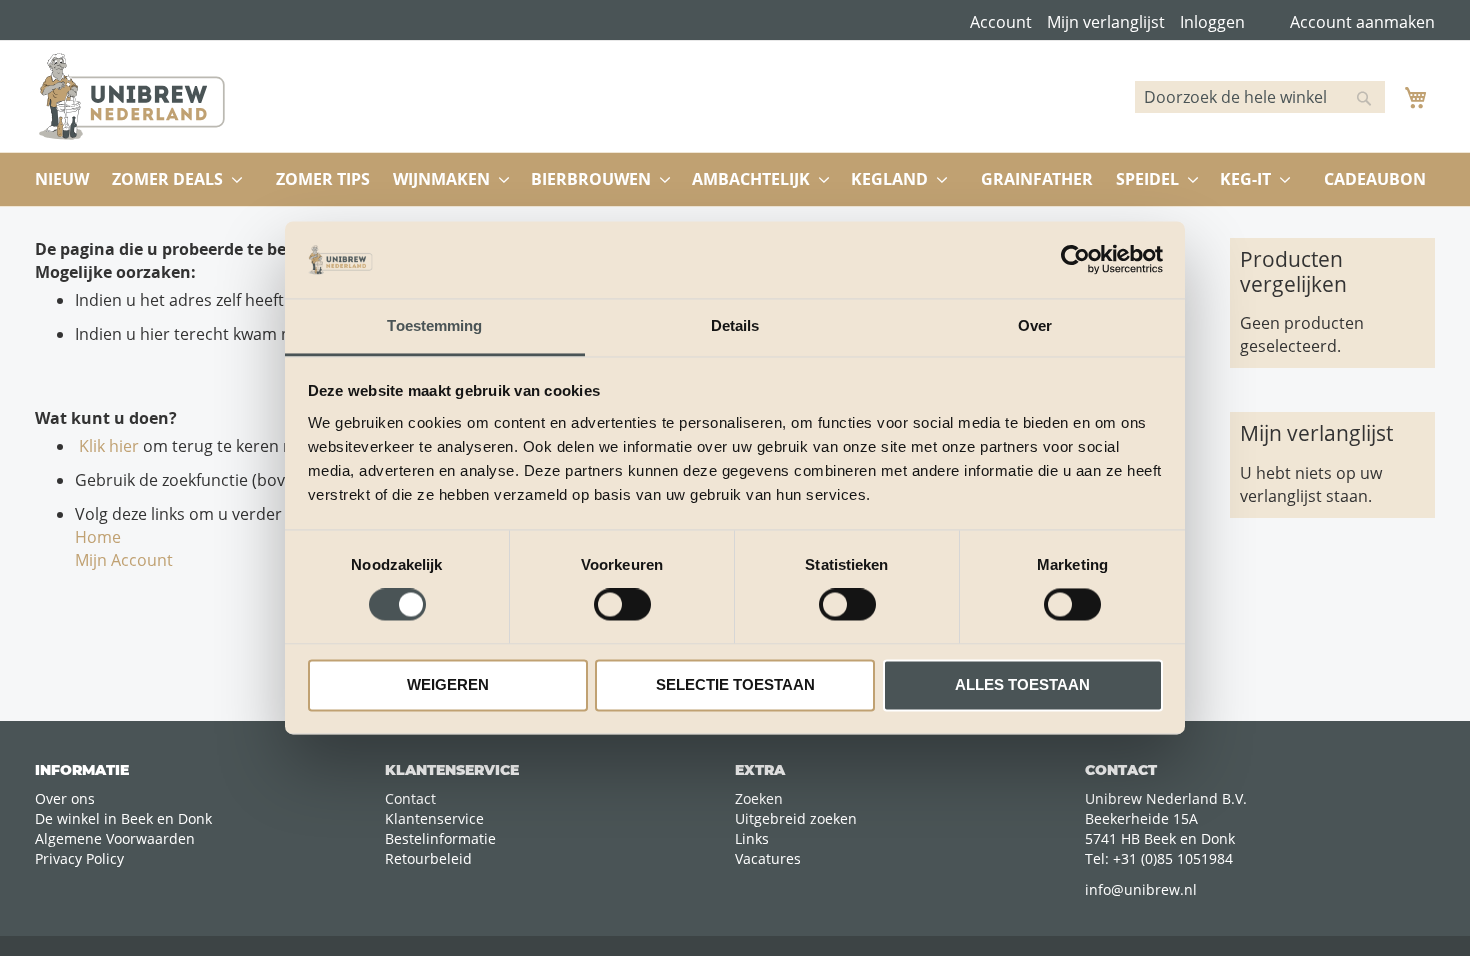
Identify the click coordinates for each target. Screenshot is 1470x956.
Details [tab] (735, 325)
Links (752, 838)
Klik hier (107, 446)
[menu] (735, 179)
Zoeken (759, 798)
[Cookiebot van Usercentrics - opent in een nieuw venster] (1075, 260)
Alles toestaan (1022, 684)
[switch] (622, 607)
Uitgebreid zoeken (796, 818)
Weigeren (448, 684)
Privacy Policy (79, 858)
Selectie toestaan (735, 684)
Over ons (65, 798)
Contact (410, 798)
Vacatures (768, 858)
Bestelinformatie (440, 838)
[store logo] (132, 96)
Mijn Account (124, 560)
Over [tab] (1035, 325)
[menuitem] (62, 179)
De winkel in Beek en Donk (123, 818)
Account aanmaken (1362, 22)
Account (1001, 22)
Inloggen (1212, 22)
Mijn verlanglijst (1106, 22)
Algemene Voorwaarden (115, 838)
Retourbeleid (428, 858)
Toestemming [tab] (434, 325)
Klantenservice (434, 818)
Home (98, 537)
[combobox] (1260, 97)
